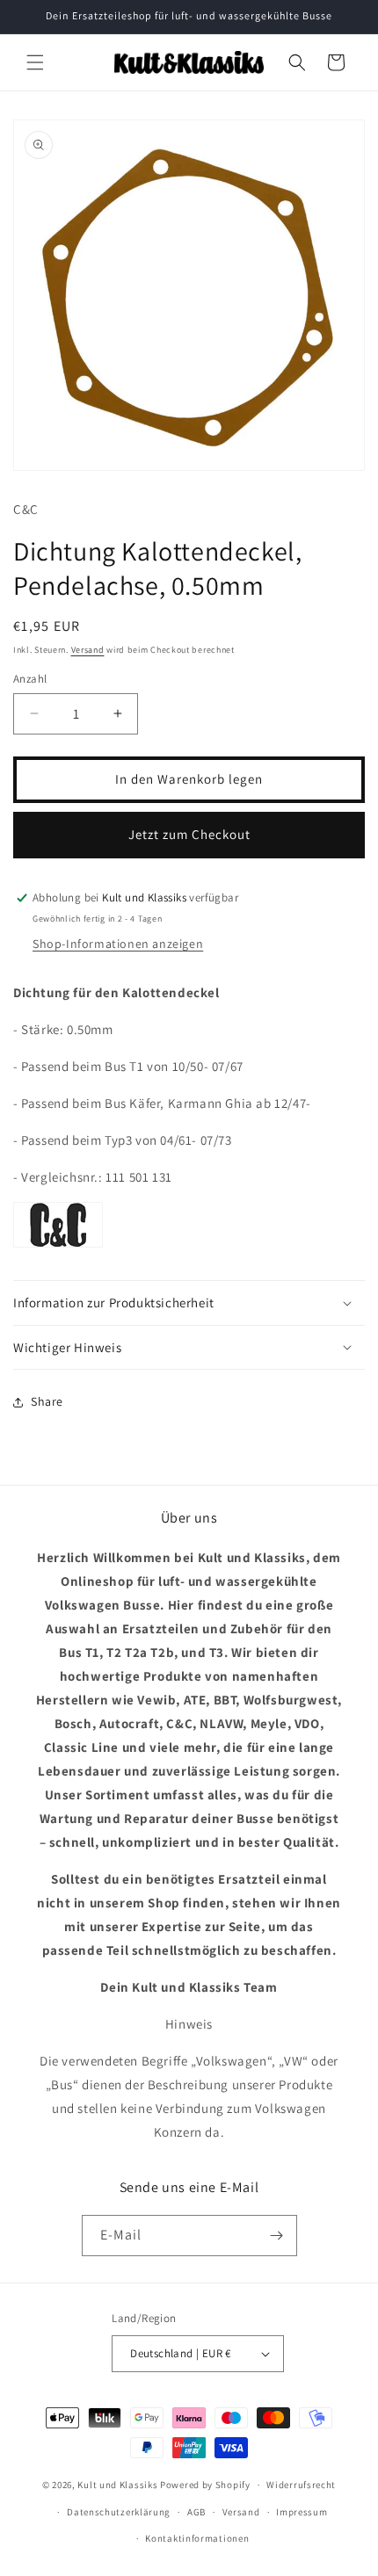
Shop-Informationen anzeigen (118, 944)
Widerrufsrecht (301, 2485)
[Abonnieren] (277, 2236)
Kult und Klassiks (117, 2485)
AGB (196, 2512)
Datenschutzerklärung (119, 2512)
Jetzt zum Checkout (189, 834)
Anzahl (30, 679)
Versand (88, 650)
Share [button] (47, 1401)
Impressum (302, 2512)
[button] (35, 62)
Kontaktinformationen (197, 2538)
